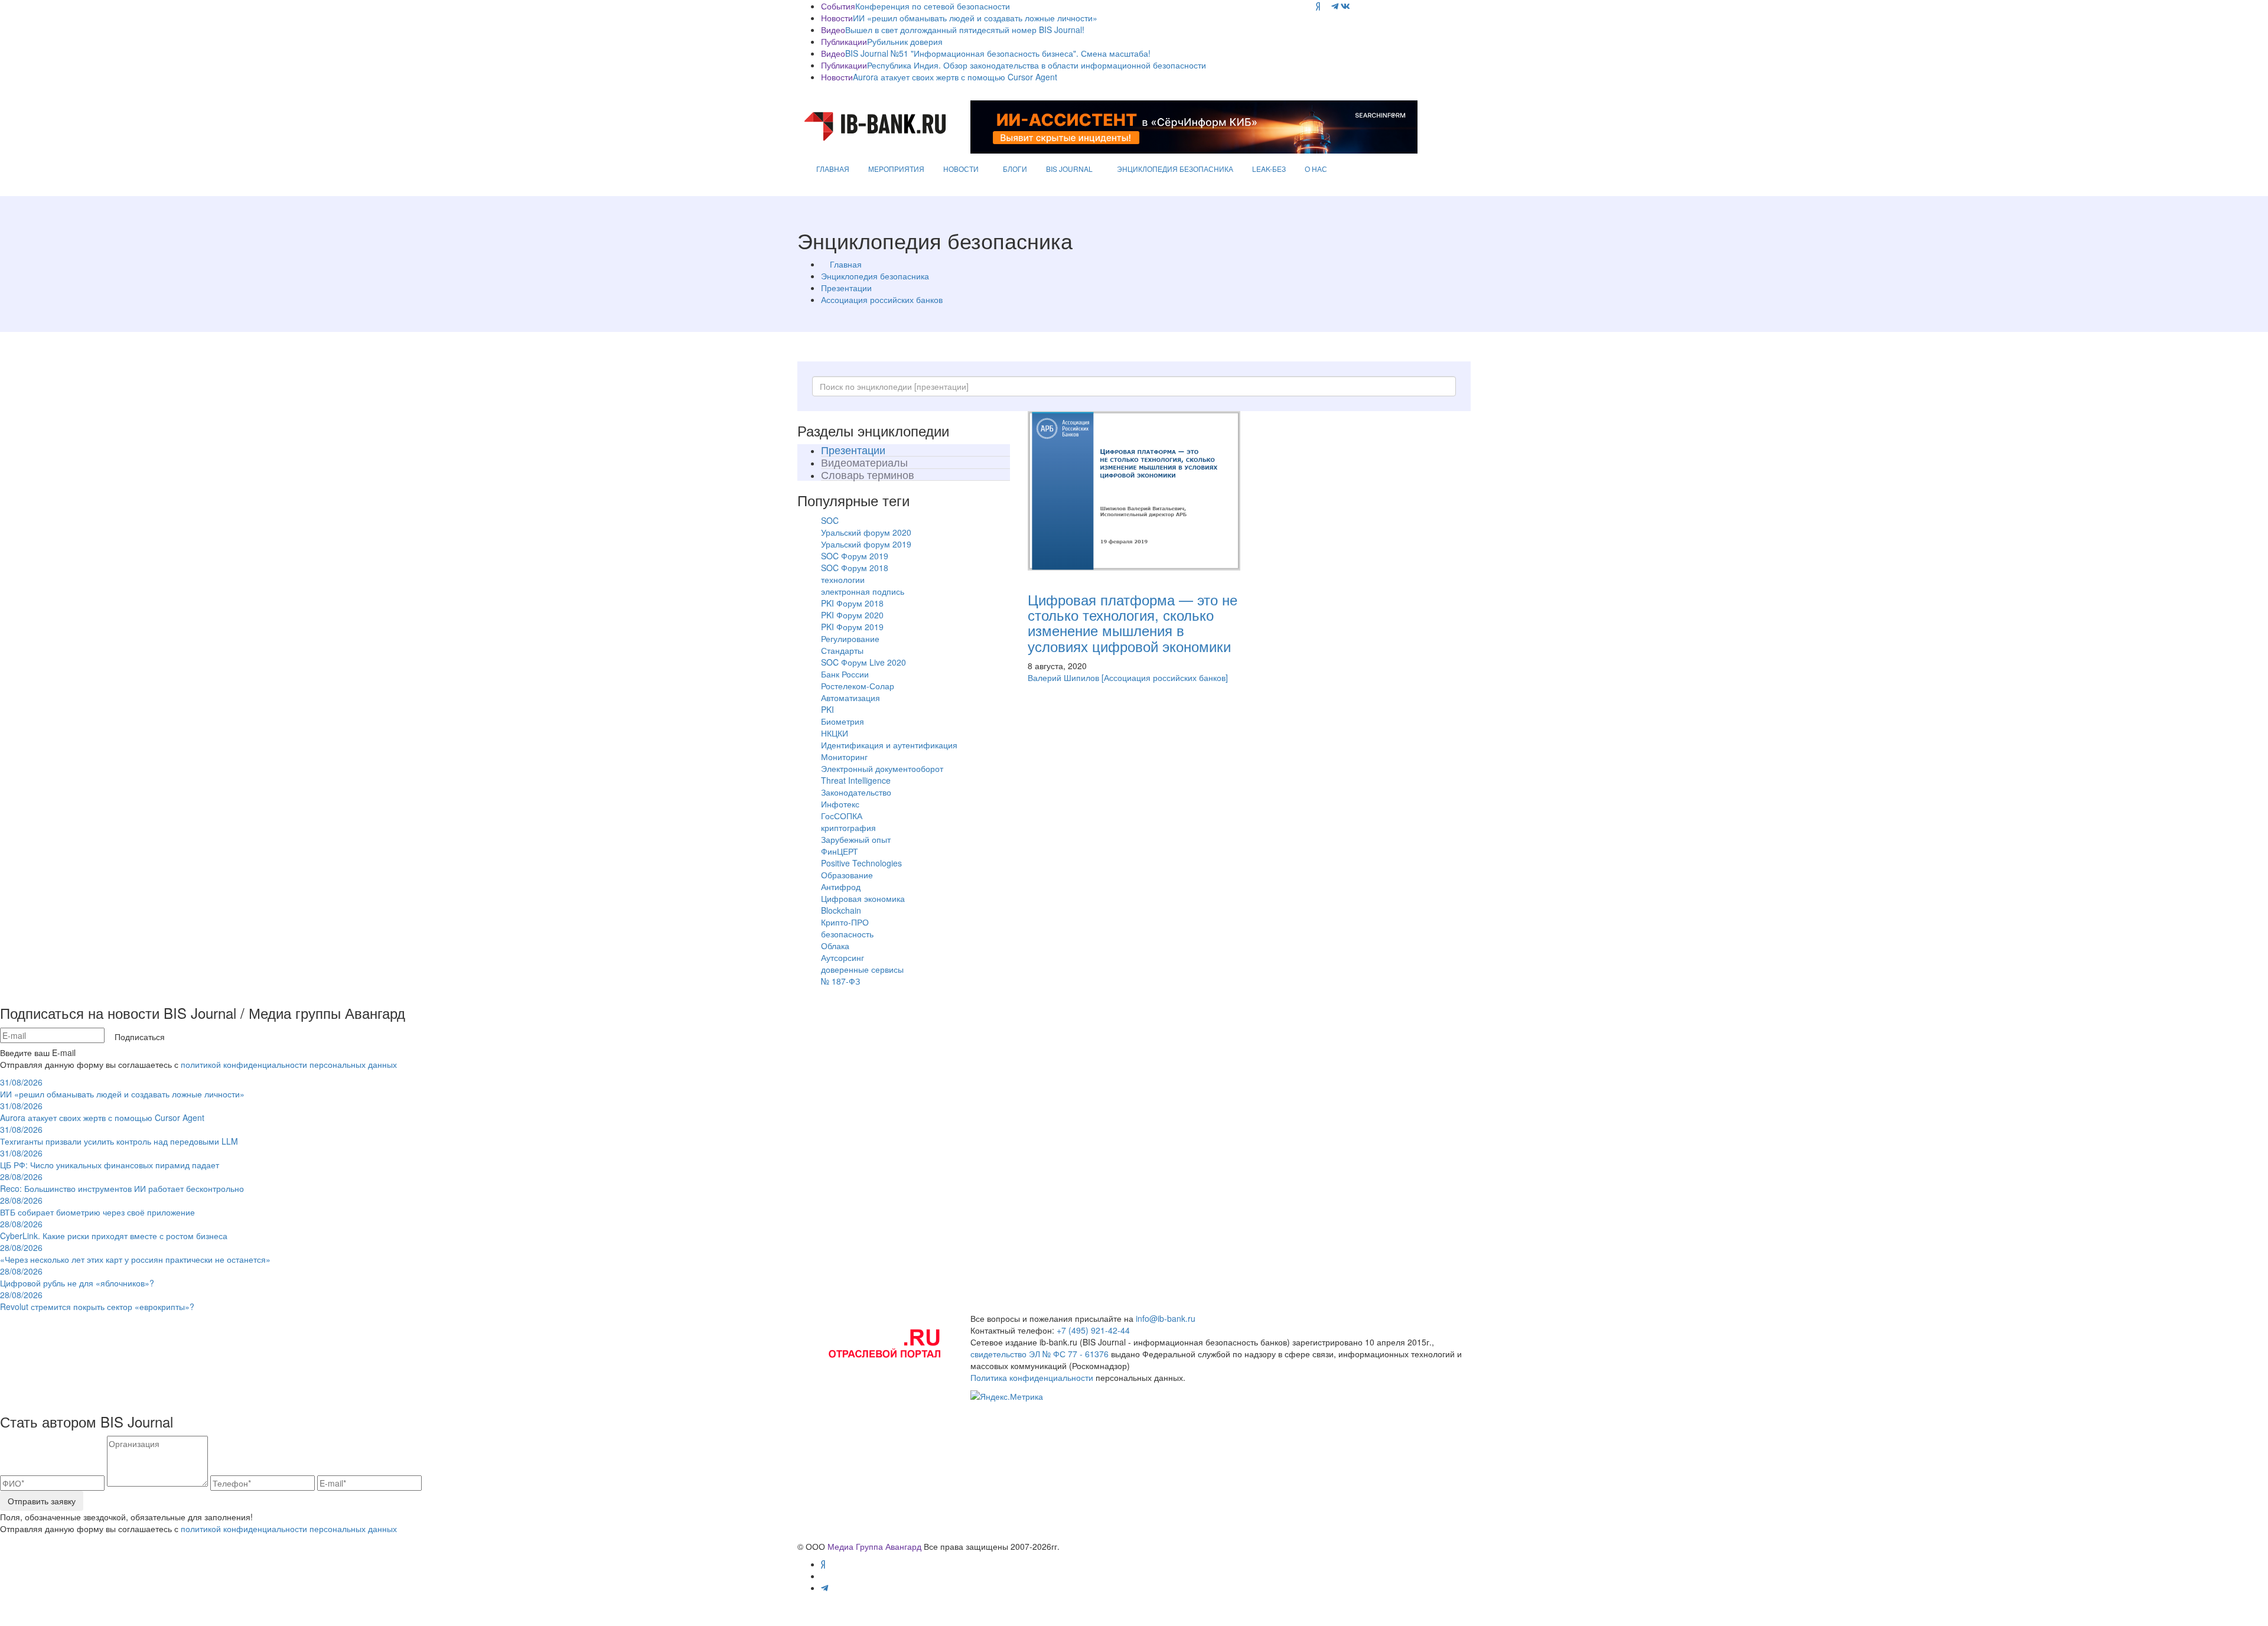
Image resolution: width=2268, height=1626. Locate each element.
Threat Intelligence (856, 780)
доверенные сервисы (862, 969)
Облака (835, 946)
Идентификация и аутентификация (889, 745)
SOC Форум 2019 (855, 556)
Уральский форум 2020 (866, 532)
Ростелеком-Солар (858, 686)
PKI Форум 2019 (852, 627)
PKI (827, 709)
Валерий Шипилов (1063, 677)
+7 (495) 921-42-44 (1093, 1330)
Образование (847, 875)
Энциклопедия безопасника (875, 276)
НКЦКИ (835, 733)
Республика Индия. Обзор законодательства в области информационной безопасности (1037, 65)
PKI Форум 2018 (852, 603)
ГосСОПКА (842, 816)
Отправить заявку (42, 1501)
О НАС (1316, 169)
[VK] (1345, 6)
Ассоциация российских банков (882, 299)
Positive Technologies (861, 863)
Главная (846, 264)
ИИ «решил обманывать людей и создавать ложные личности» (975, 18)
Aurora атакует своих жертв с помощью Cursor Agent (955, 77)
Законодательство (856, 792)
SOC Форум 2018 (855, 568)
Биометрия (843, 721)
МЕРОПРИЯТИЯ (896, 169)
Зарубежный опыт (856, 839)
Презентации (846, 288)
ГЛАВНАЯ (833, 169)
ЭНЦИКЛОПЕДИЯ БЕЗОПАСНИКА (1175, 169)
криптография (848, 827)
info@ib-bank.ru (1166, 1318)
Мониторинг (844, 757)
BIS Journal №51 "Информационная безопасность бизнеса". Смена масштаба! (998, 53)
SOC (830, 520)
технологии (843, 579)
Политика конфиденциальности (1032, 1377)
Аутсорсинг (843, 957)
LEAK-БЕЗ (1269, 169)
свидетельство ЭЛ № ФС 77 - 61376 (1039, 1354)
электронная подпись (863, 591)
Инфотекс (840, 804)
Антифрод (841, 887)
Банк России (845, 674)
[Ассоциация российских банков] (1165, 677)
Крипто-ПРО (845, 922)
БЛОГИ (1015, 169)
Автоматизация (850, 698)
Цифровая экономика (863, 898)
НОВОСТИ (961, 169)
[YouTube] (1326, 6)
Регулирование (850, 638)
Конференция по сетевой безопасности (933, 6)
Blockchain (841, 910)
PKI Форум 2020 (852, 615)
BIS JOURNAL (1069, 169)
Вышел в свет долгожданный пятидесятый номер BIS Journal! (965, 30)
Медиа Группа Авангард (874, 1546)
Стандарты (842, 650)
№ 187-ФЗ (840, 981)
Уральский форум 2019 (866, 544)
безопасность (847, 934)
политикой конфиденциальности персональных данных (289, 1064)
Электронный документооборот (882, 768)
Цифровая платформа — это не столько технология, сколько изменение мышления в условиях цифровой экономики (1133, 623)
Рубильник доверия (905, 41)
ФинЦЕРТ (840, 851)
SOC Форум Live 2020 (863, 662)
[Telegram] (1335, 6)
